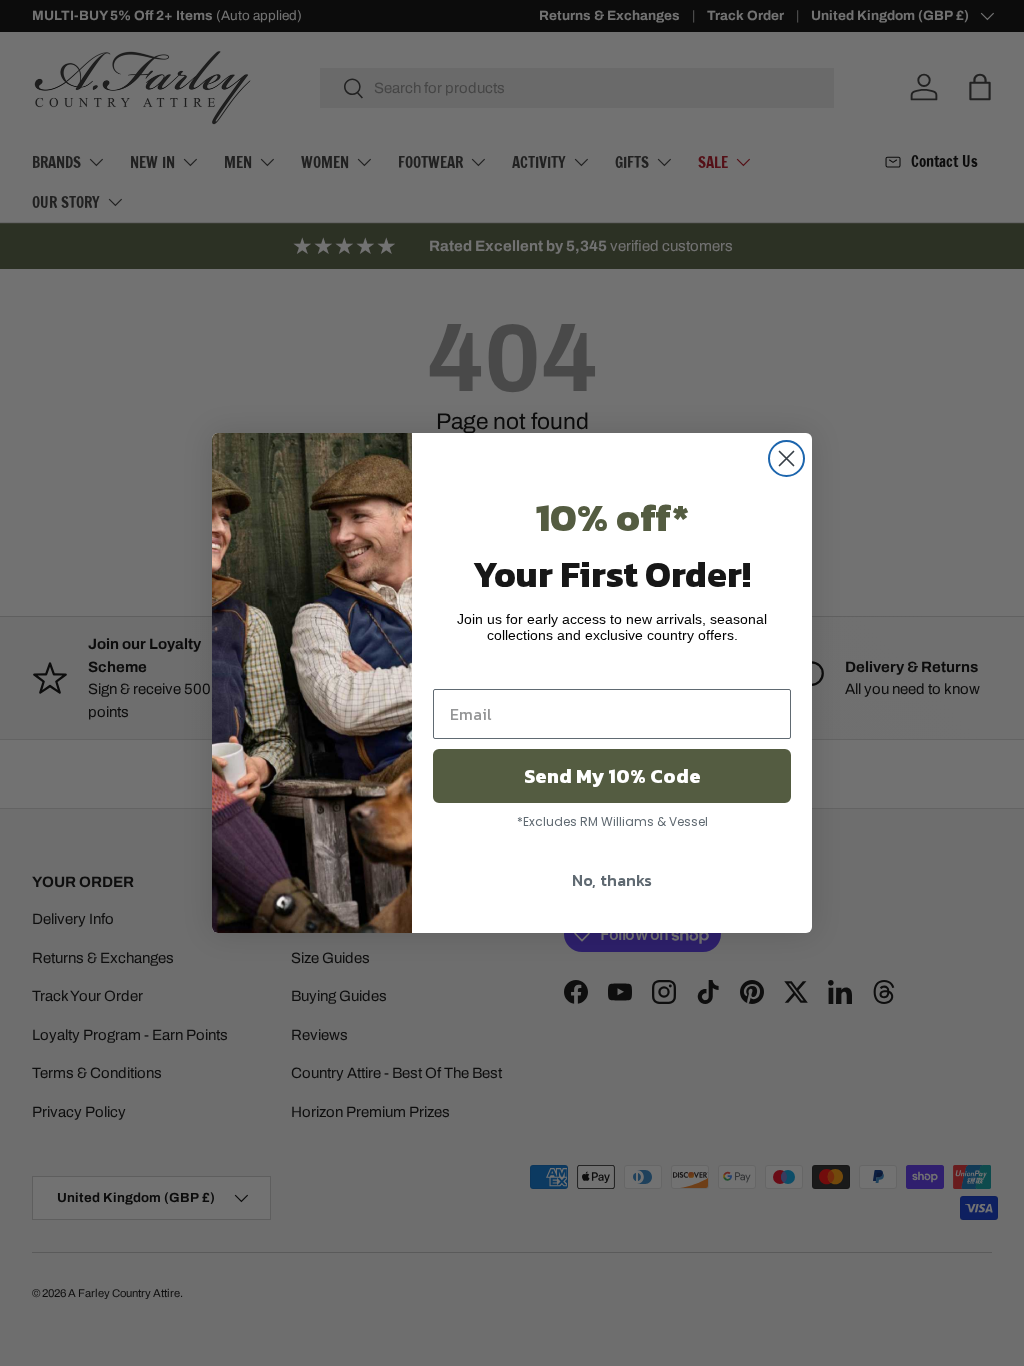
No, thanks (612, 880)
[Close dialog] (786, 458)
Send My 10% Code (612, 776)
